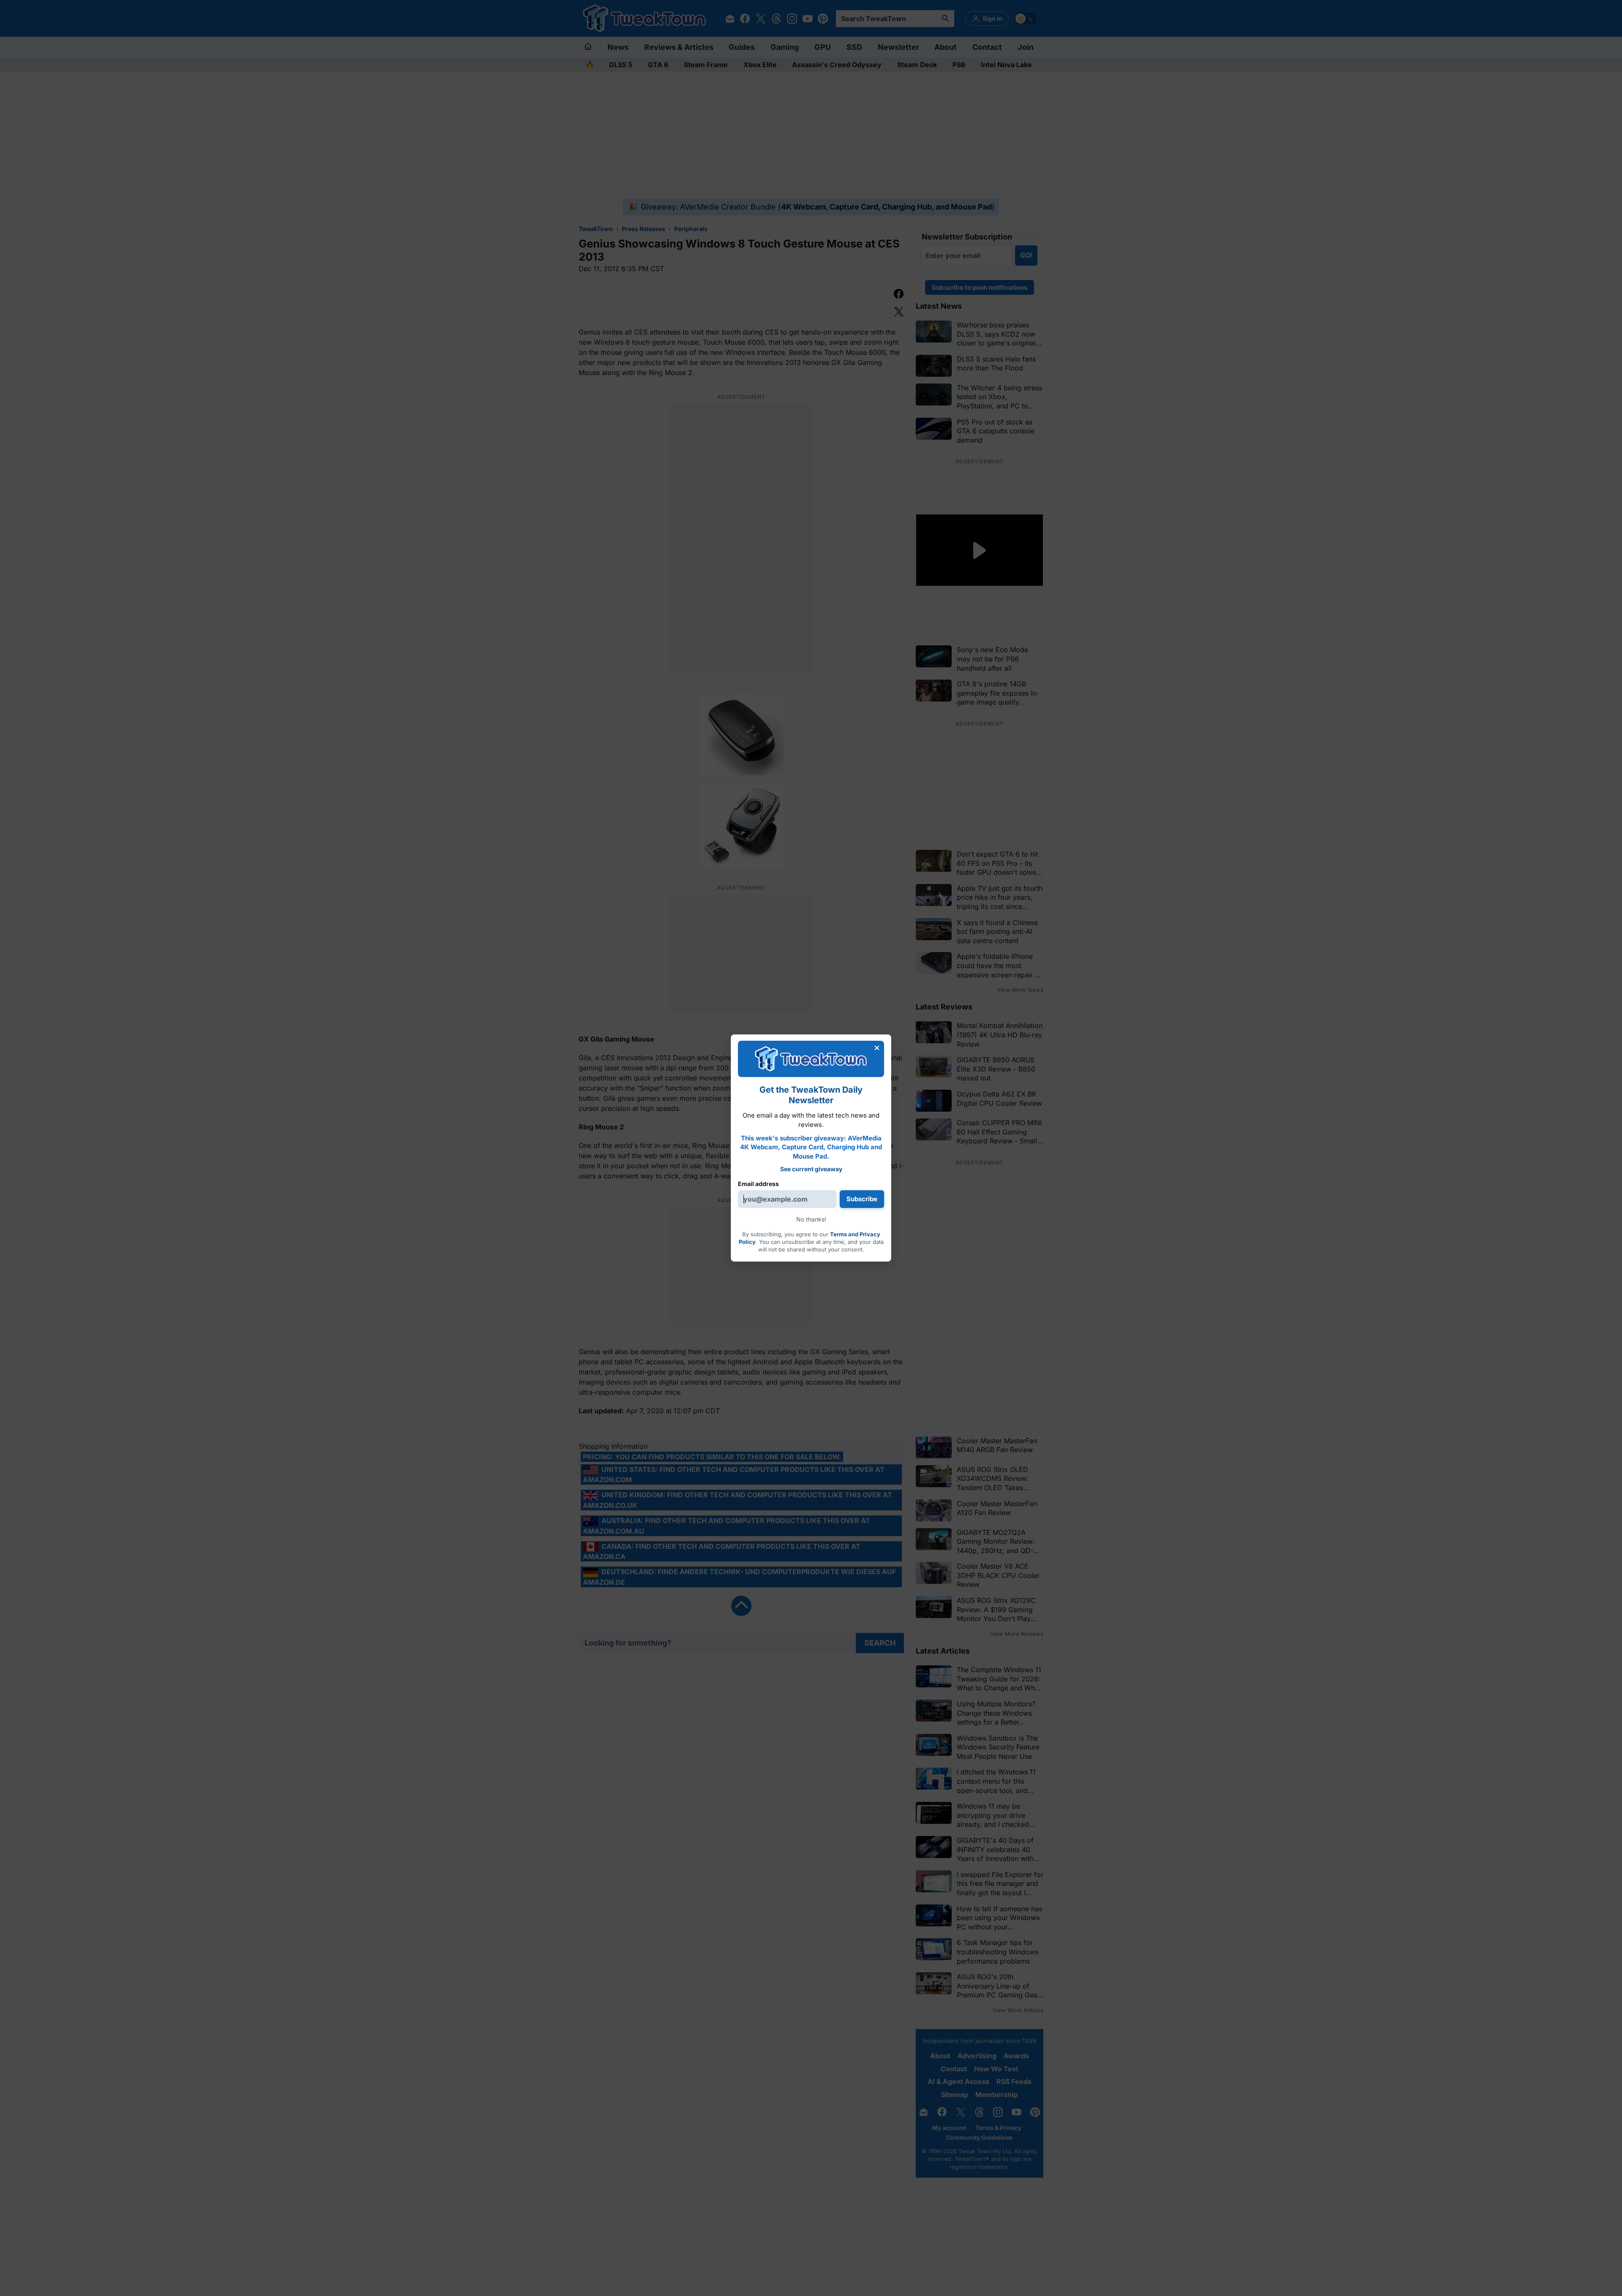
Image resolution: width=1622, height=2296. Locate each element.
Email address (758, 1184)
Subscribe (862, 1199)
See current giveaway (811, 1169)
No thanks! (811, 1219)
